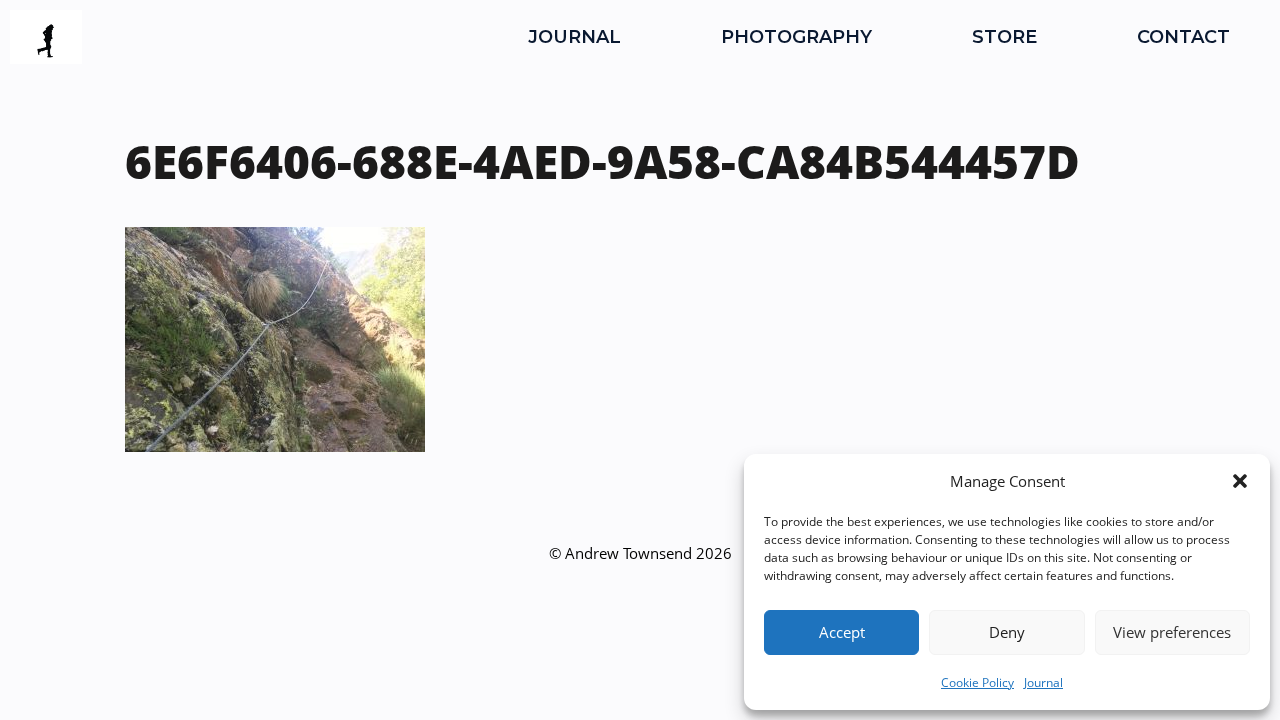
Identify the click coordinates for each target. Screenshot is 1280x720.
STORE (1004, 37)
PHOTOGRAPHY (796, 37)
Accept (842, 632)
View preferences (1172, 632)
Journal (1043, 682)
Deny (1007, 632)
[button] (1240, 481)
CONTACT (1183, 37)
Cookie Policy (977, 682)
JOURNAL (574, 37)
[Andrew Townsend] (46, 37)
